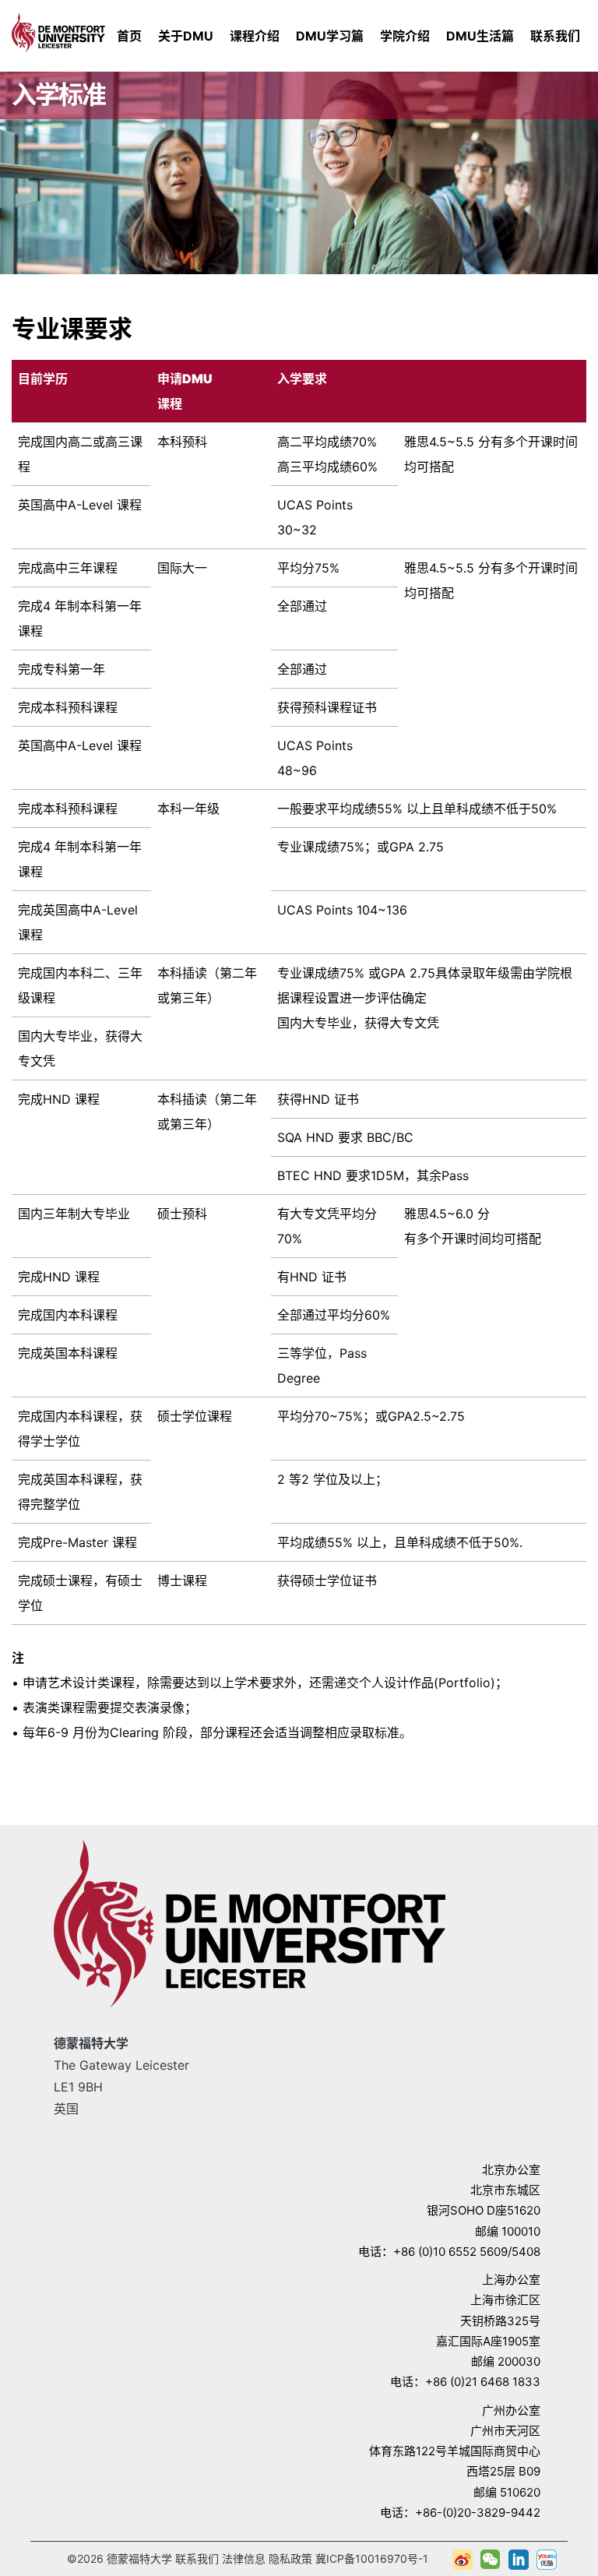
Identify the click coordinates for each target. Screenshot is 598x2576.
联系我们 (555, 36)
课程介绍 (255, 36)
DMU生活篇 (480, 36)
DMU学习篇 (330, 36)
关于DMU (186, 36)
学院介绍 (405, 36)
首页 (129, 36)
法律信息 (244, 2558)
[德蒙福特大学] (58, 30)
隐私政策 (290, 2558)
